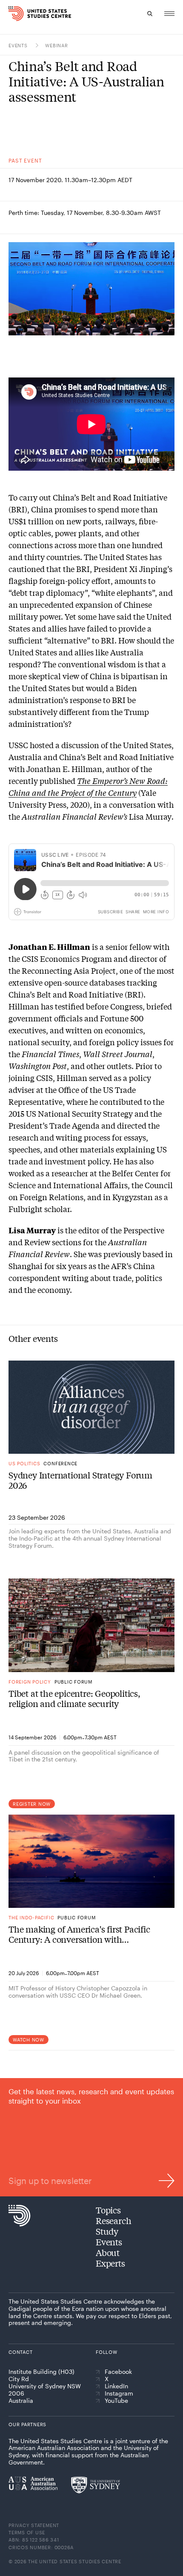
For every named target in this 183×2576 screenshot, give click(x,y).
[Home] (14, 14)
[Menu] (169, 14)
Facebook (118, 2372)
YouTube (116, 2401)
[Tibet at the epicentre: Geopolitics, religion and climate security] (91, 1625)
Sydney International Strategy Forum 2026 (80, 1480)
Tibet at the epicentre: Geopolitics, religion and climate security (74, 1698)
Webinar (56, 45)
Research (113, 2220)
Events (19, 45)
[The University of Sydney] (96, 2485)
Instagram (119, 2393)
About (108, 2252)
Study (107, 2231)
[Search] (150, 14)
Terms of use (27, 2532)
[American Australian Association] (33, 2483)
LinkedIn (116, 2386)
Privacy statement (34, 2525)
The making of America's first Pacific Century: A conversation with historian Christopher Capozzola (79, 1934)
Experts (110, 2263)
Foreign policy (30, 1682)
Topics (108, 2210)
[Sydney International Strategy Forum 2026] (91, 1407)
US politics (24, 1463)
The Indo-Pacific (31, 1917)
